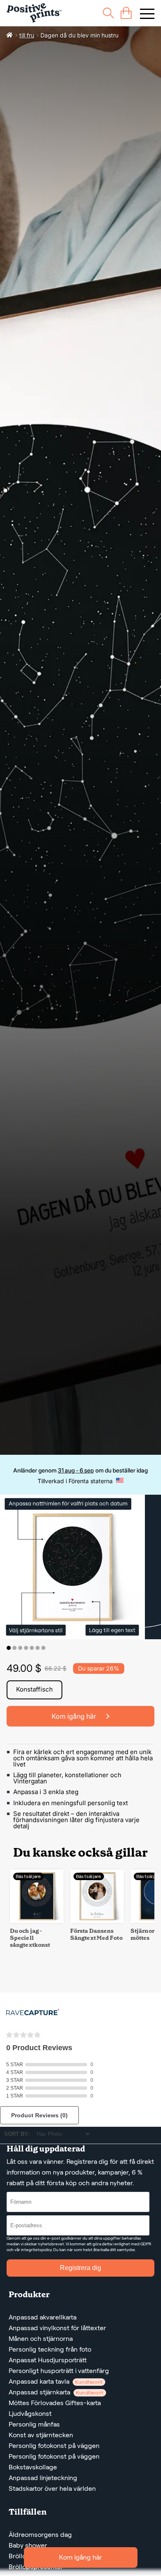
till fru (27, 35)
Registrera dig (80, 2268)
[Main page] (34, 13)
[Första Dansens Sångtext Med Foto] (97, 1921)
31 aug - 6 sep (76, 1470)
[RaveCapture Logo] (33, 2013)
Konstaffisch (34, 1689)
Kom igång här (80, 2557)
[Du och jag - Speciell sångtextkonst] (37, 1921)
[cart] (126, 13)
